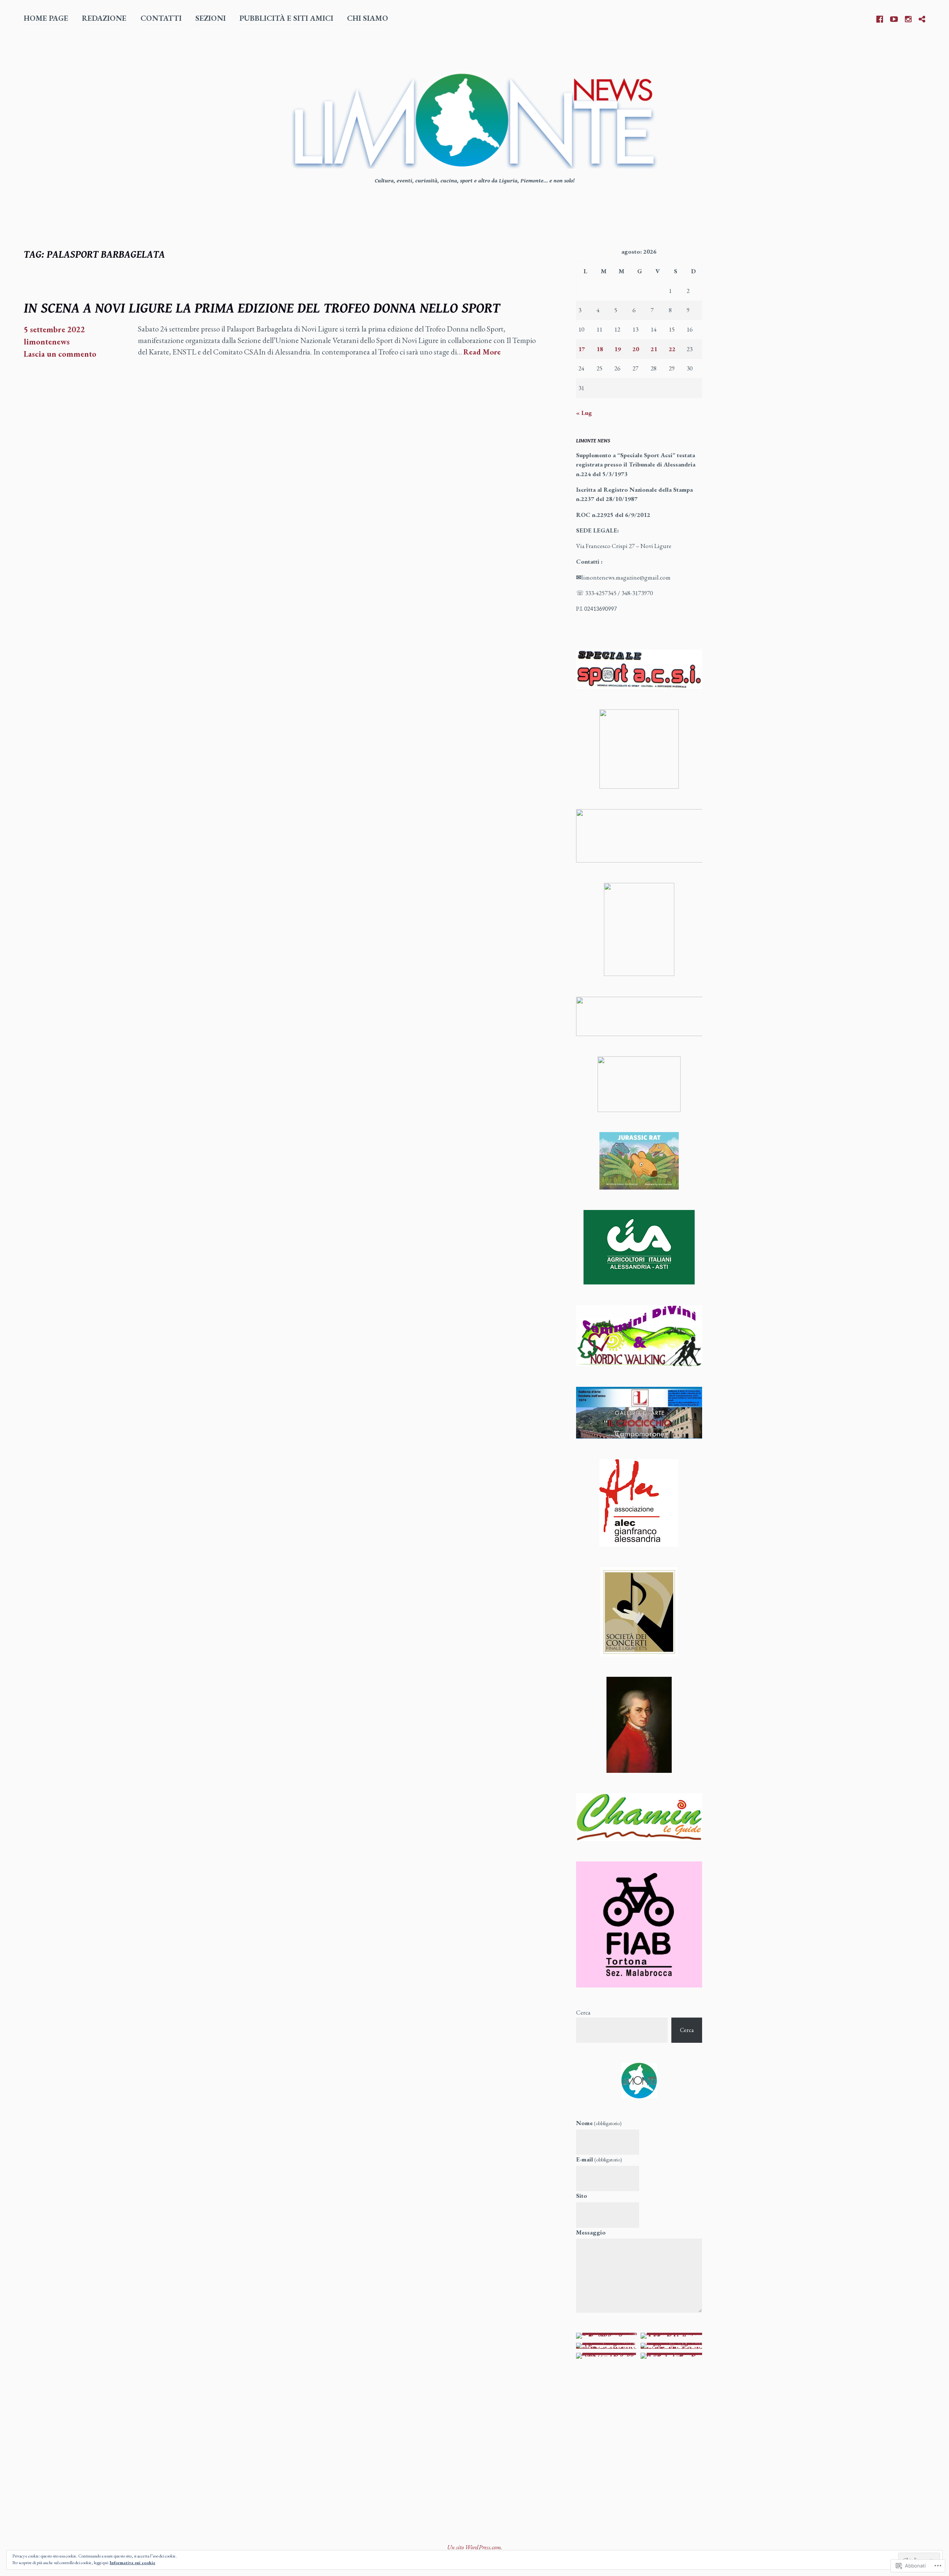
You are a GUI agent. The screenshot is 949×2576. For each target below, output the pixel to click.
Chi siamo (368, 18)
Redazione (104, 18)
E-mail (599, 2159)
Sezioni (211, 18)
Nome (599, 2123)
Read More (482, 352)
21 (654, 349)
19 (618, 349)
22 (672, 349)
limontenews (47, 342)
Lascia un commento (60, 354)
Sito (582, 2196)
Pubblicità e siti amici (286, 18)
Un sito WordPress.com (474, 2547)
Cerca (583, 2012)
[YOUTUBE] (894, 18)
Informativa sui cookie (133, 2563)
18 (600, 349)
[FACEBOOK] (880, 18)
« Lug (584, 413)
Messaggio (591, 2232)
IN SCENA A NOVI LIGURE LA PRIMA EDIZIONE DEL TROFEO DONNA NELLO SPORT (262, 309)
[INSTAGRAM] (908, 18)
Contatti (161, 18)
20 (636, 349)
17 (582, 349)
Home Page (46, 18)
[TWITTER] (922, 18)
